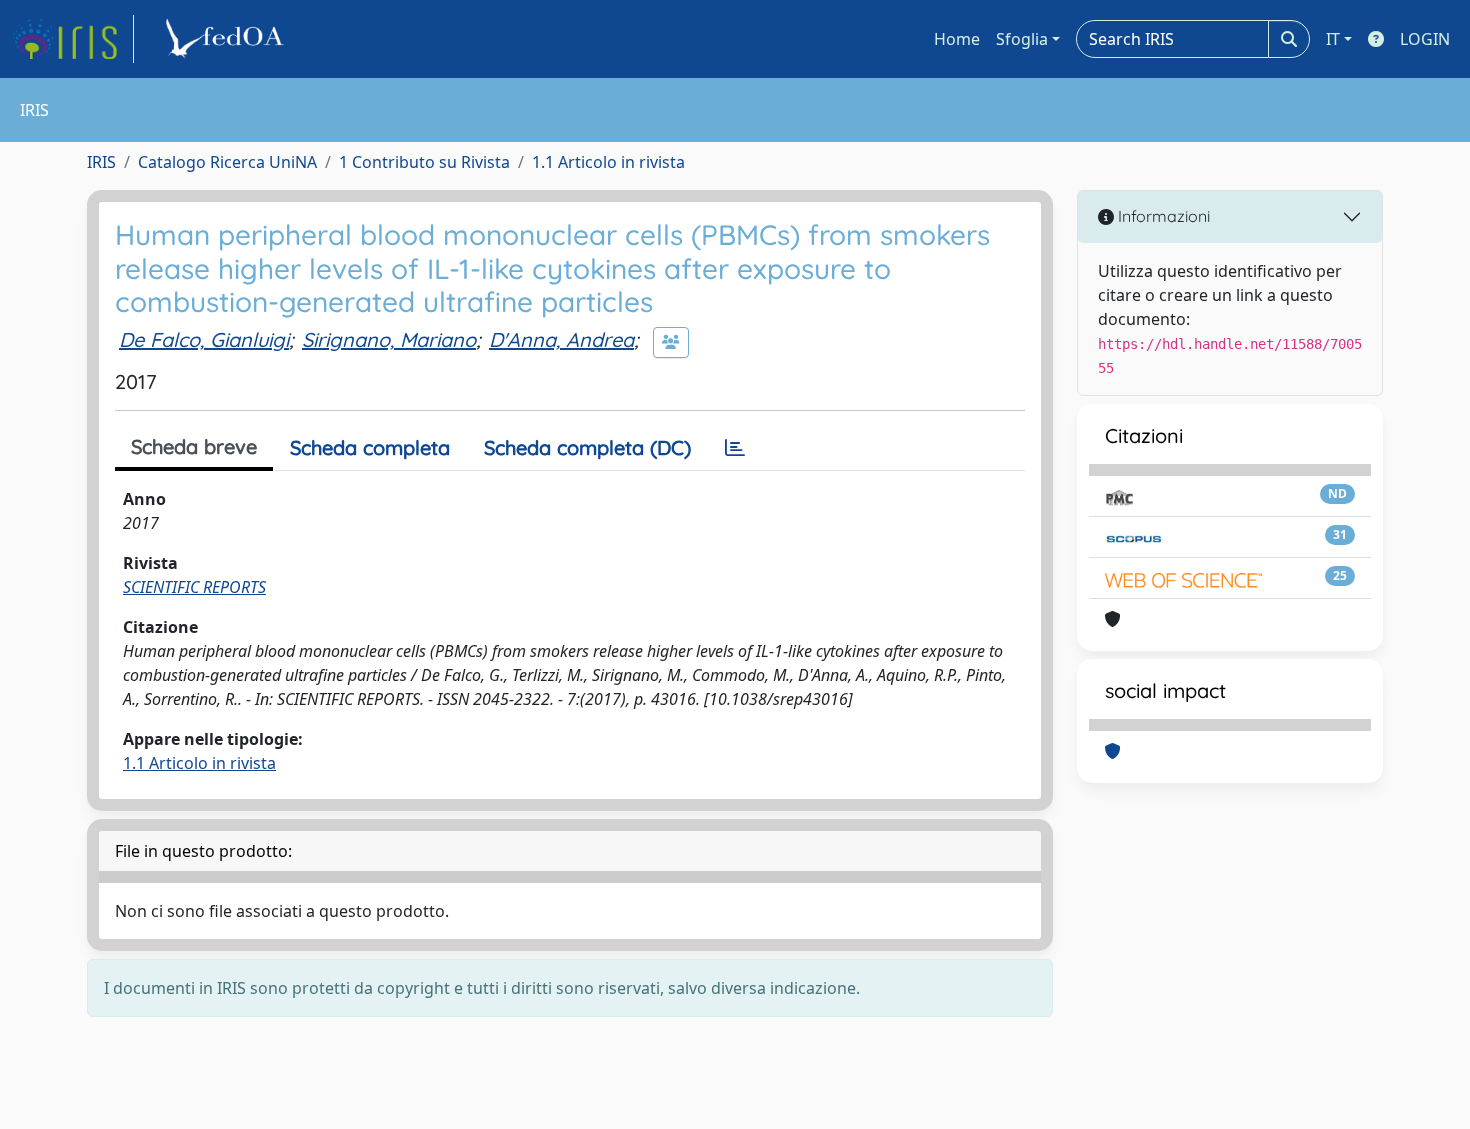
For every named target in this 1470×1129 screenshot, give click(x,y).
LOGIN (1425, 39)
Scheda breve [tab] (194, 446)
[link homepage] (73, 39)
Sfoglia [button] (1022, 39)
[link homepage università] (228, 39)
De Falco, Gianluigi (204, 339)
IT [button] (1333, 39)
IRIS (101, 162)
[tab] (735, 448)
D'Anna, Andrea (561, 339)
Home (957, 39)
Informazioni (1162, 216)
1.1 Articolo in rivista (608, 162)
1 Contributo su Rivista (424, 162)
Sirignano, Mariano (389, 339)
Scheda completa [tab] (370, 447)
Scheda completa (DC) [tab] (587, 447)
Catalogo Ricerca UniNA (227, 162)
